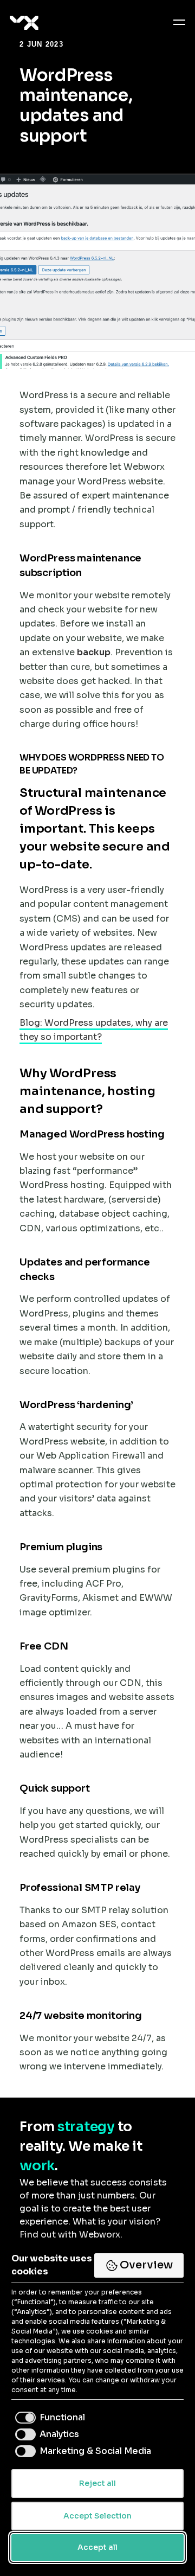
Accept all (97, 2547)
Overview (146, 2265)
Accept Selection (97, 2516)
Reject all (97, 2483)
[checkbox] (48, 2418)
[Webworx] (10, 23)
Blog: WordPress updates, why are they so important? (94, 1030)
